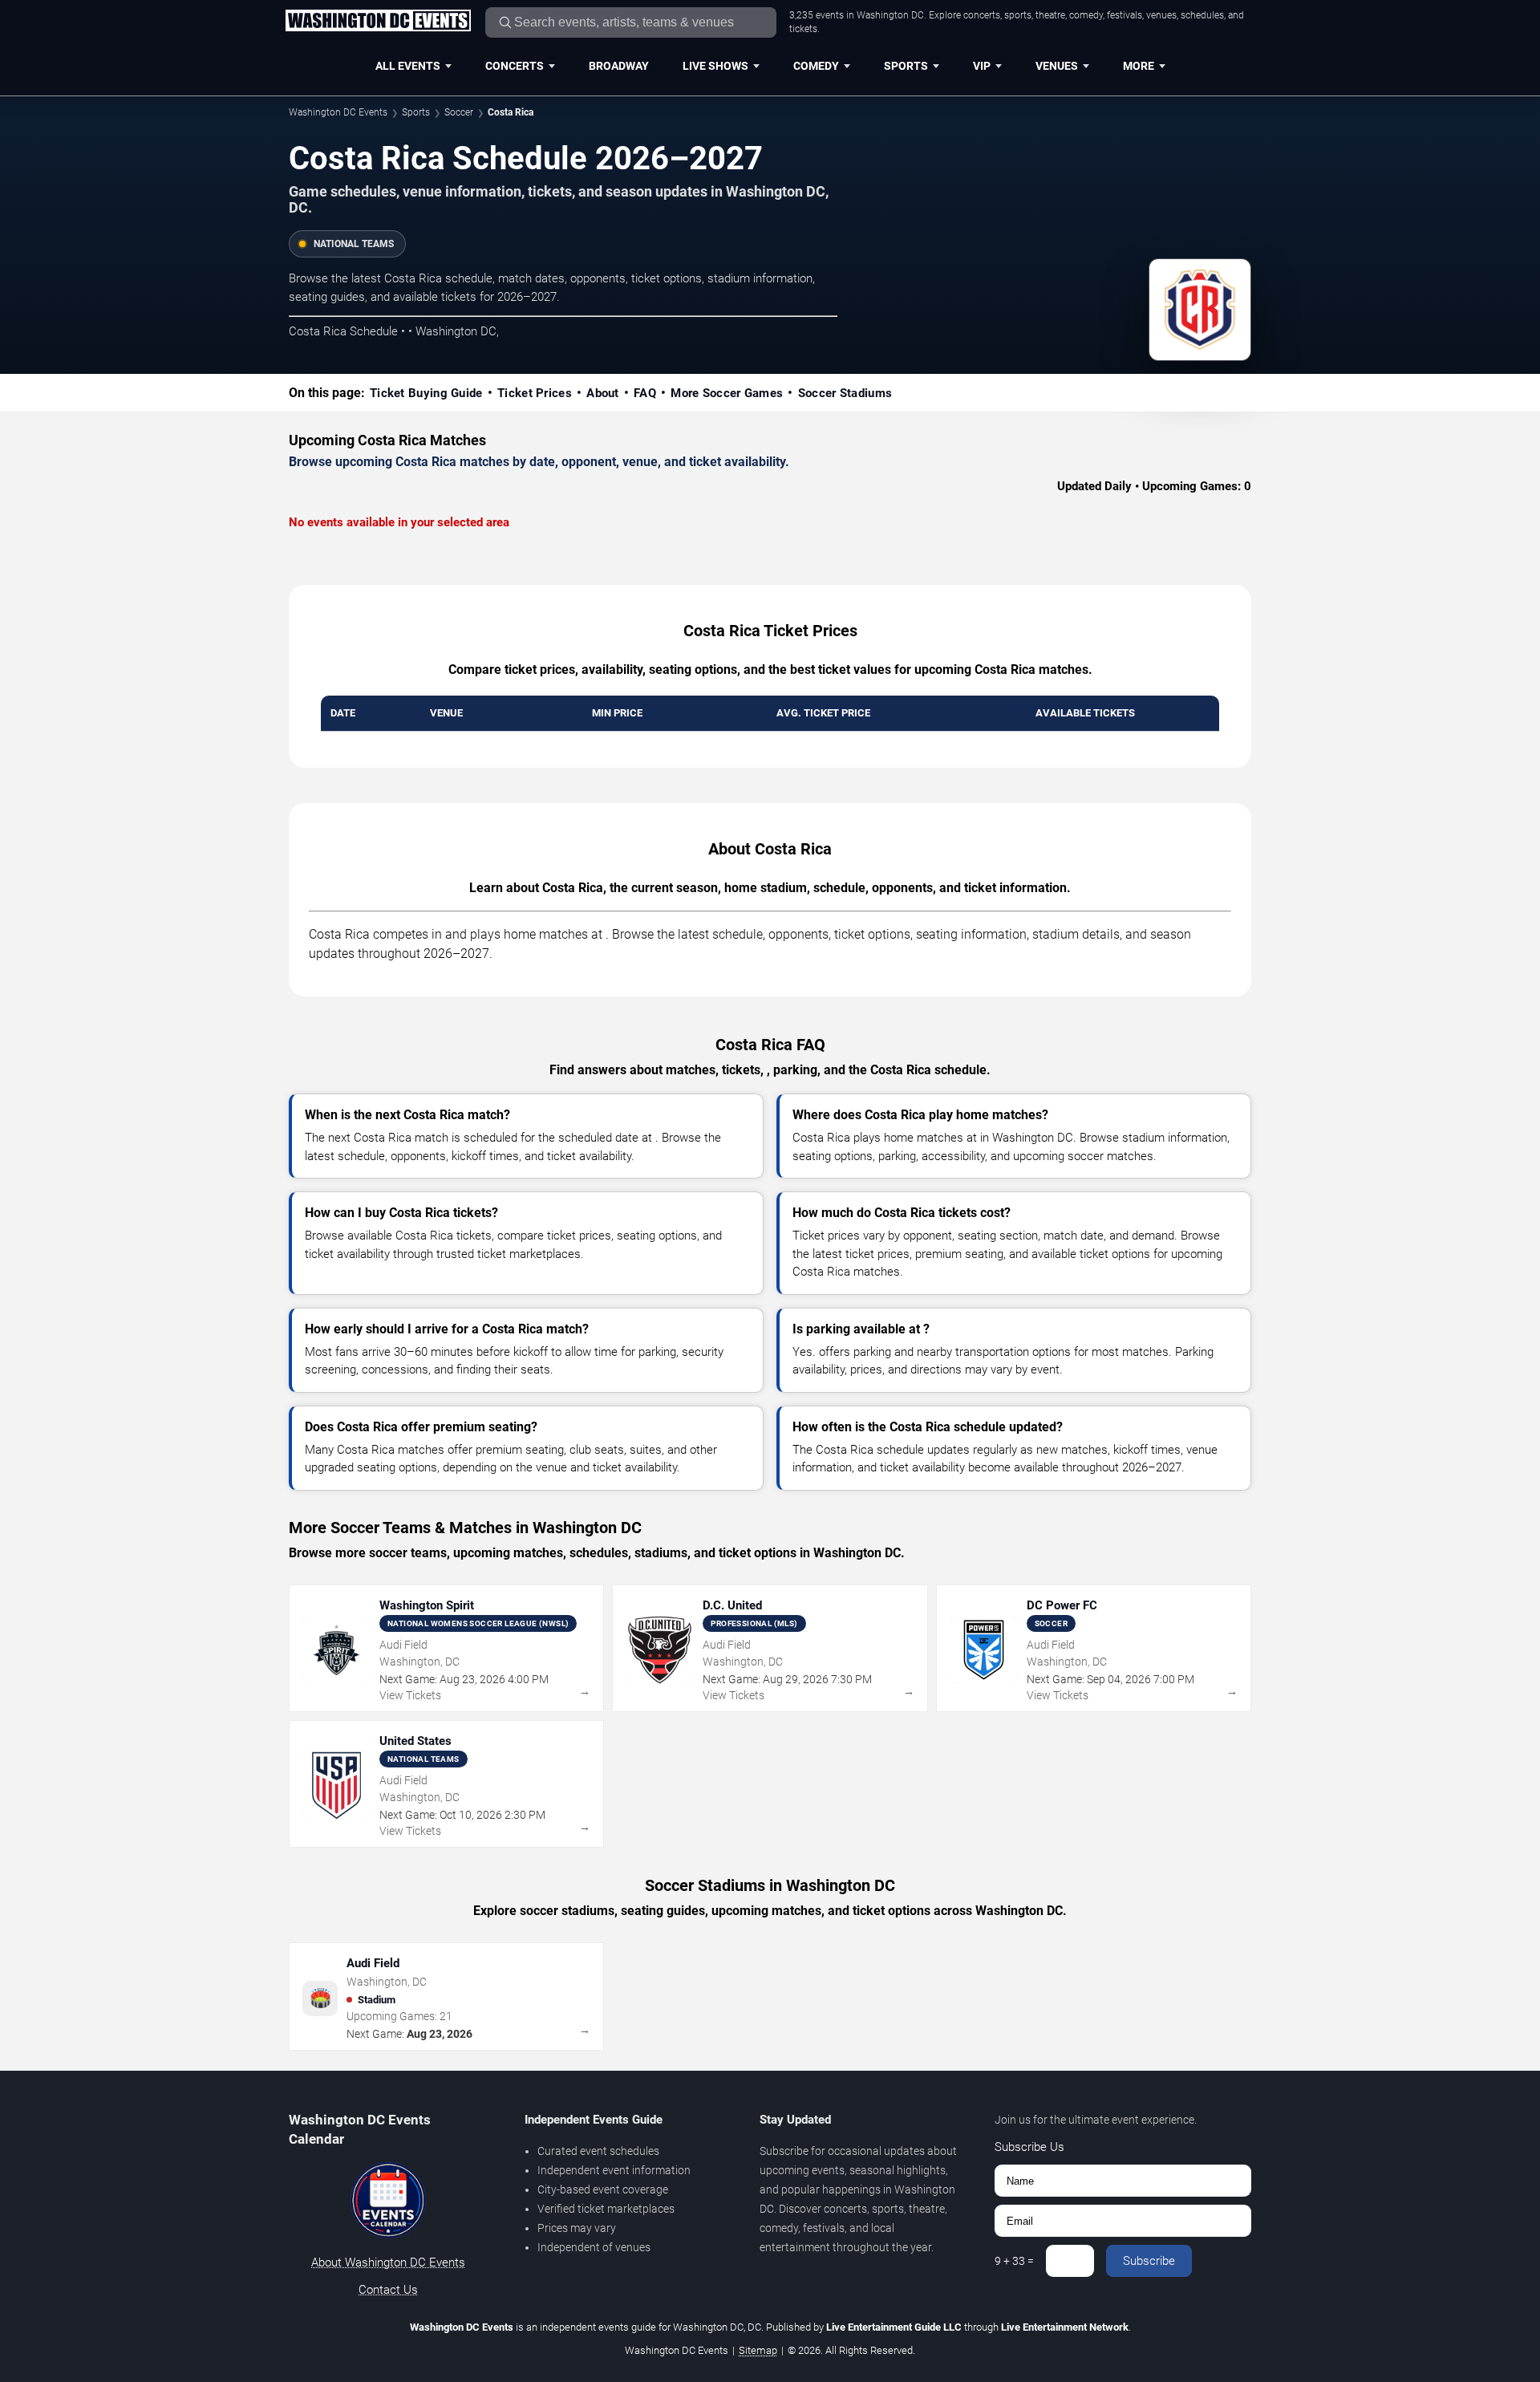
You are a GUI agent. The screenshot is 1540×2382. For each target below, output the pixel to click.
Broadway (619, 66)
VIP (982, 66)
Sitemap (758, 2350)
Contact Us (388, 2290)
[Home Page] (378, 22)
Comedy (816, 66)
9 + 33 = (1014, 2261)
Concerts (515, 66)
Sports (906, 66)
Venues (1057, 66)
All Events (408, 66)
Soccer (459, 112)
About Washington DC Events (388, 2262)
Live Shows (715, 66)
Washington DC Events (338, 112)
